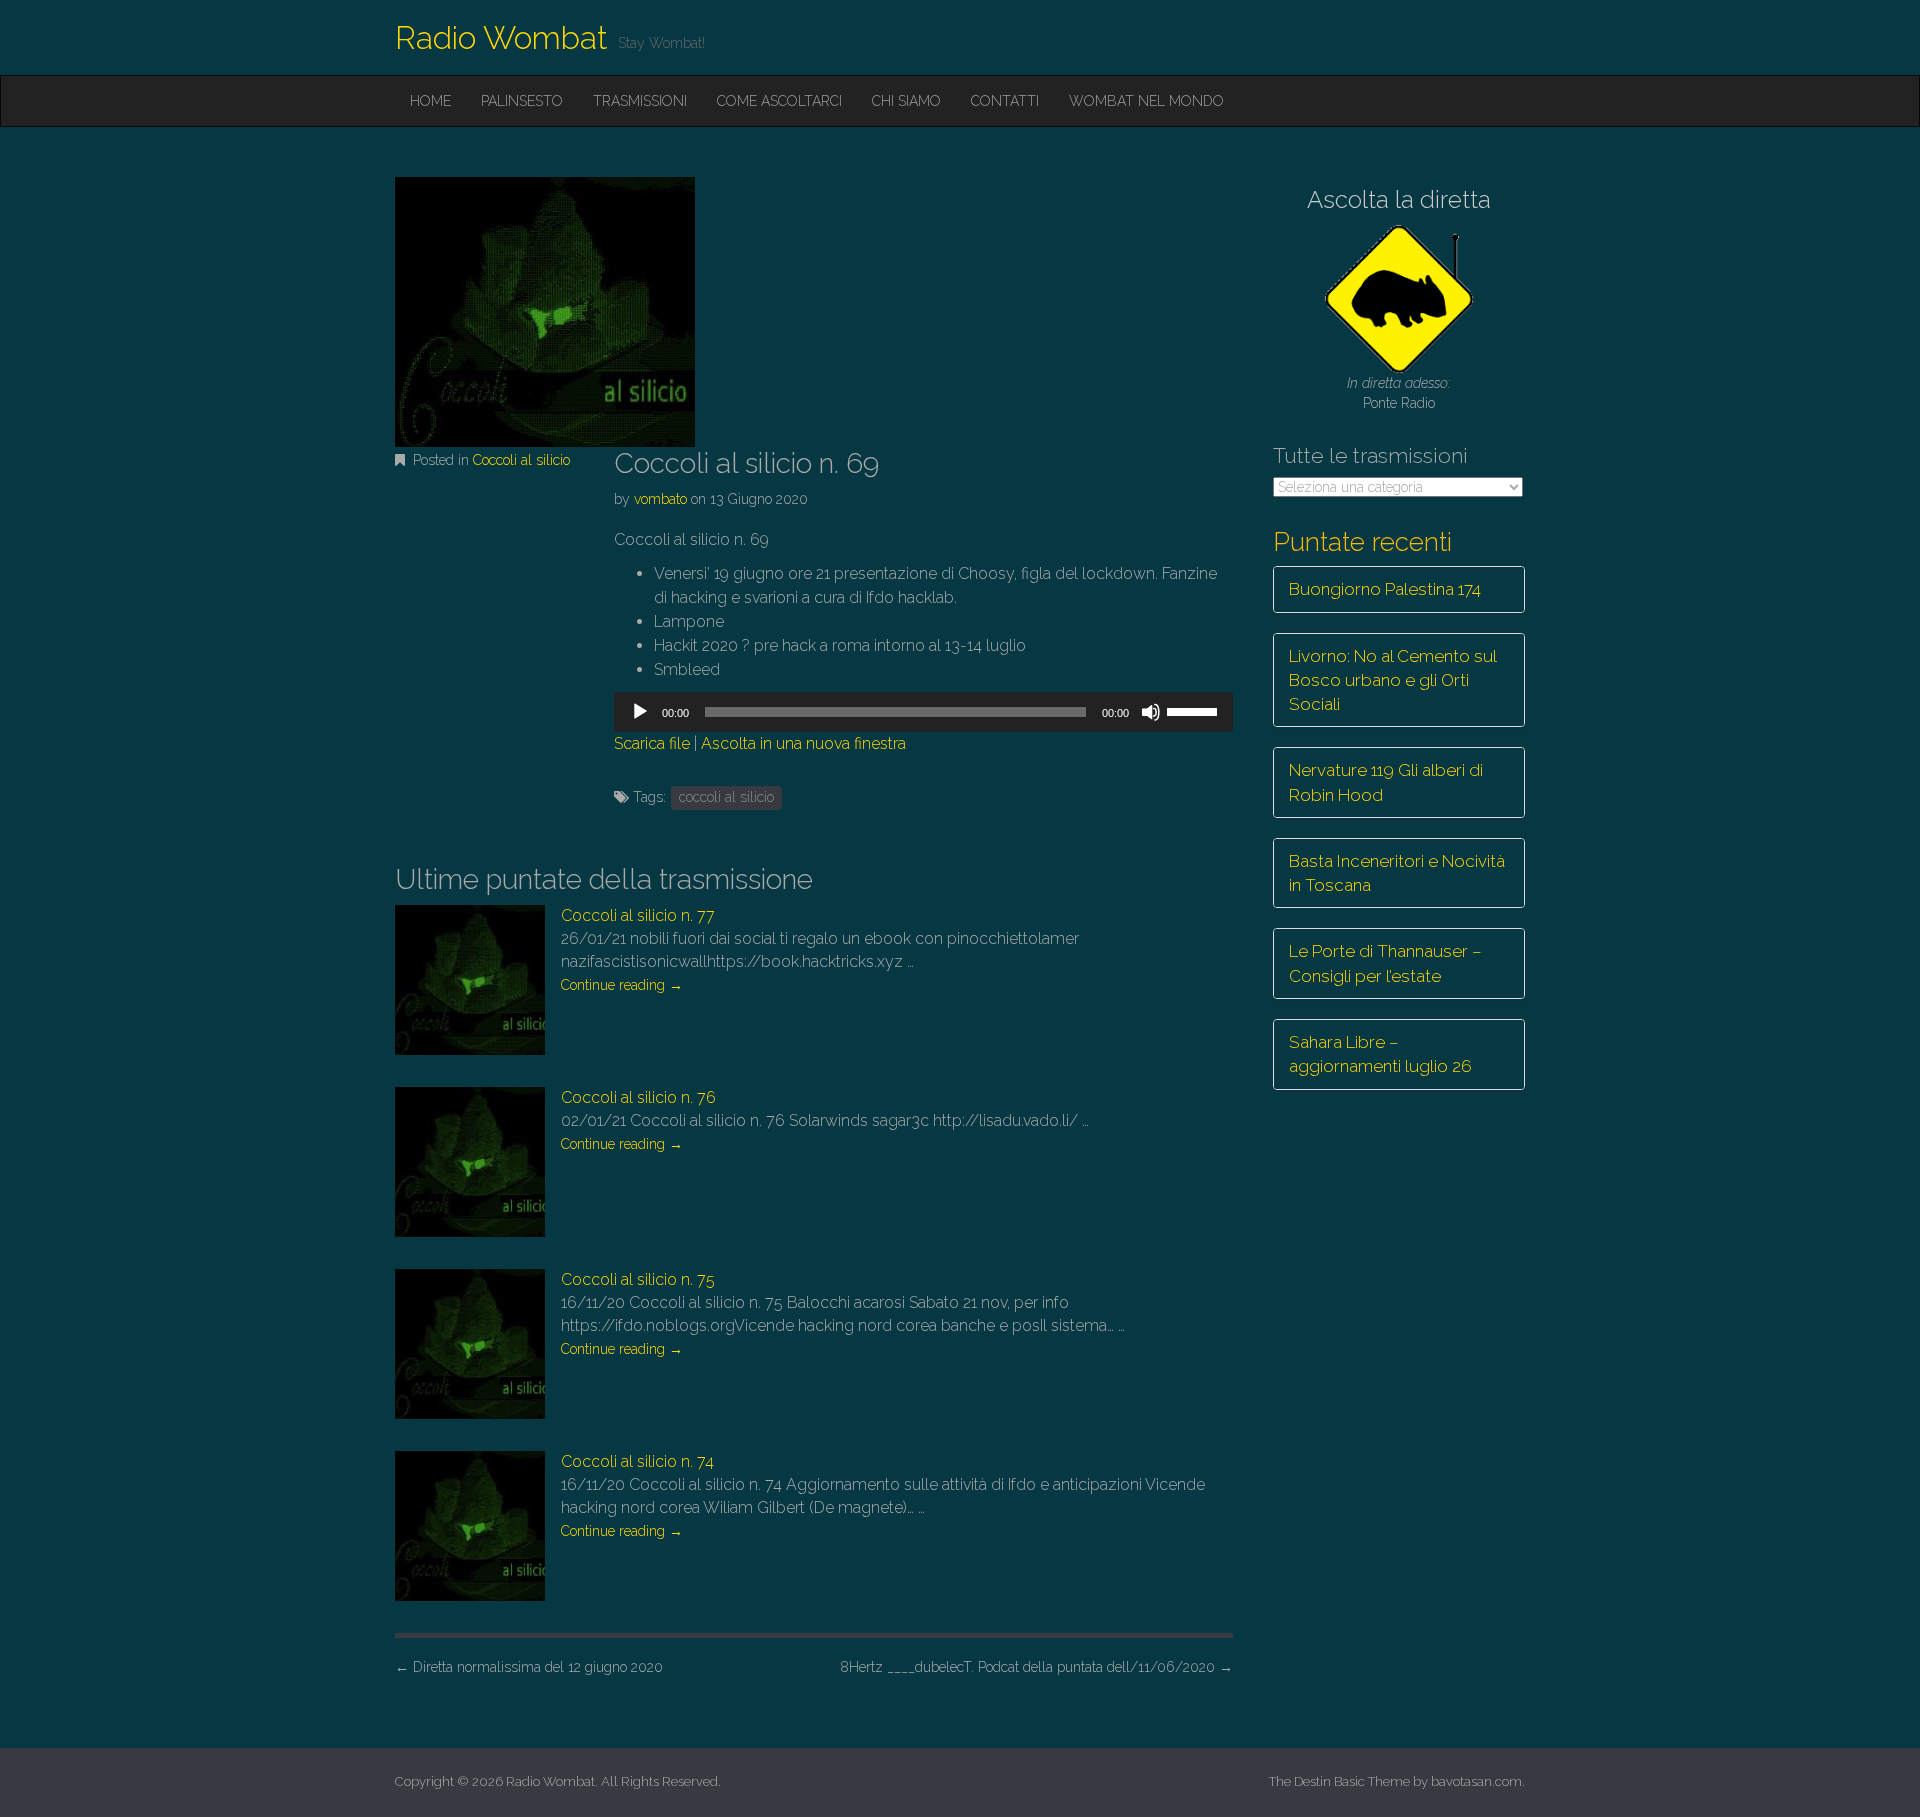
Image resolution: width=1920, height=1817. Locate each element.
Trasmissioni (640, 101)
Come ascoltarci (779, 101)
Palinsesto (522, 101)
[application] (923, 712)
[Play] (640, 712)
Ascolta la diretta (1399, 199)
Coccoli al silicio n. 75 (638, 1279)
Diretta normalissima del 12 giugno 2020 (529, 1667)
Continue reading (622, 985)
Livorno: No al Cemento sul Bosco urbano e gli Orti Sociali (1393, 680)
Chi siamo (906, 101)
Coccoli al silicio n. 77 (638, 915)
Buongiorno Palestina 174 (1385, 589)
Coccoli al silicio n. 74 (637, 1461)
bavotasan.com (1476, 1781)
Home (430, 101)
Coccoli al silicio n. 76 (638, 1097)
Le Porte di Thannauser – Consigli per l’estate (1385, 963)
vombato (660, 499)
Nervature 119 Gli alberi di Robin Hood (1386, 782)
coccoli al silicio (726, 797)
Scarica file (652, 743)
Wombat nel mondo (1146, 101)
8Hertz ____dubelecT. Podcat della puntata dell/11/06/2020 (1036, 1667)
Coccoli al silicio (521, 460)
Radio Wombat (501, 37)
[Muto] (1151, 712)
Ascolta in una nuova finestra (803, 743)
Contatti (1005, 101)
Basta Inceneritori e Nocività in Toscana (1397, 873)
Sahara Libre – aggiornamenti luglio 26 (1380, 1054)
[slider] (1195, 710)
